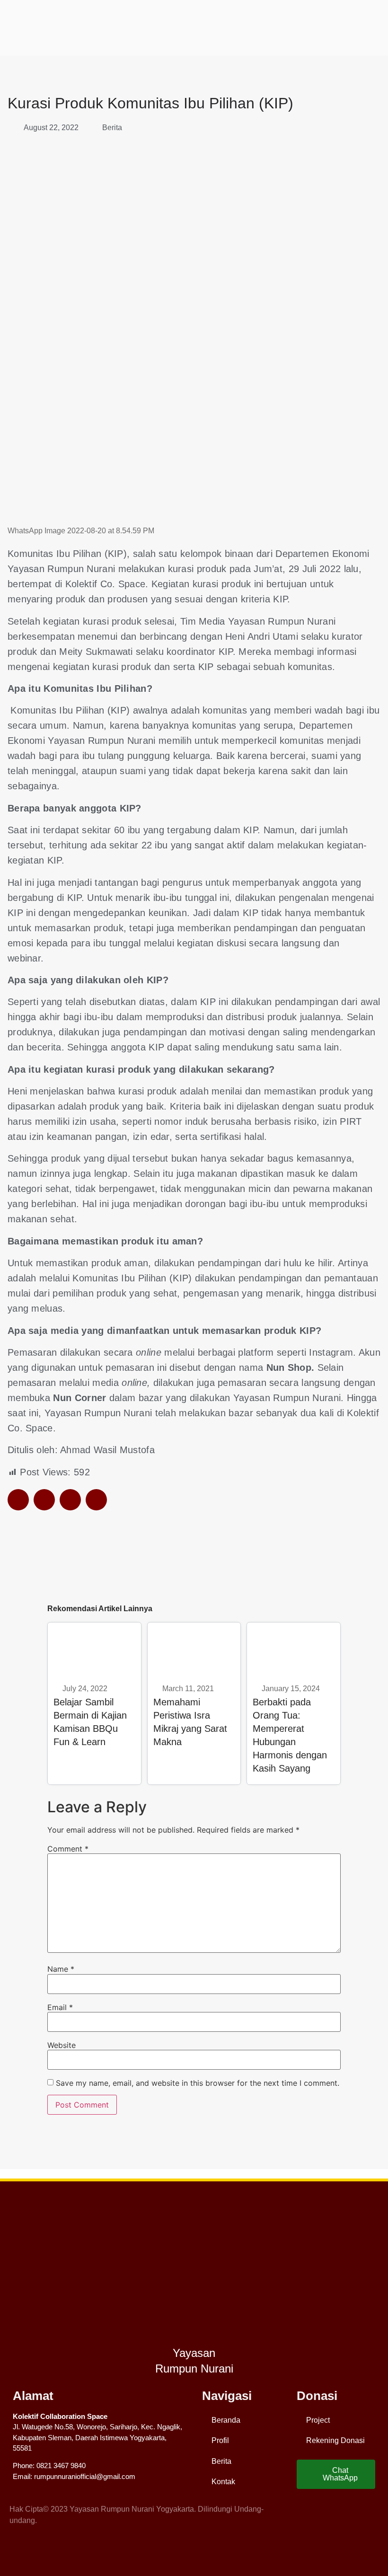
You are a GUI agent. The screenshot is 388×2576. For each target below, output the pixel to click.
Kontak (223, 2482)
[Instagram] (327, 2515)
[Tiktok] (369, 2515)
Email (60, 2007)
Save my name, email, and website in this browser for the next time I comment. (198, 2083)
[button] (18, 1500)
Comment (68, 1849)
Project (318, 2420)
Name (61, 1969)
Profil (220, 2440)
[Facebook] (306, 2515)
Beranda (226, 2420)
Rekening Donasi (335, 2440)
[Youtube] (348, 2515)
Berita (112, 128)
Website (62, 2045)
